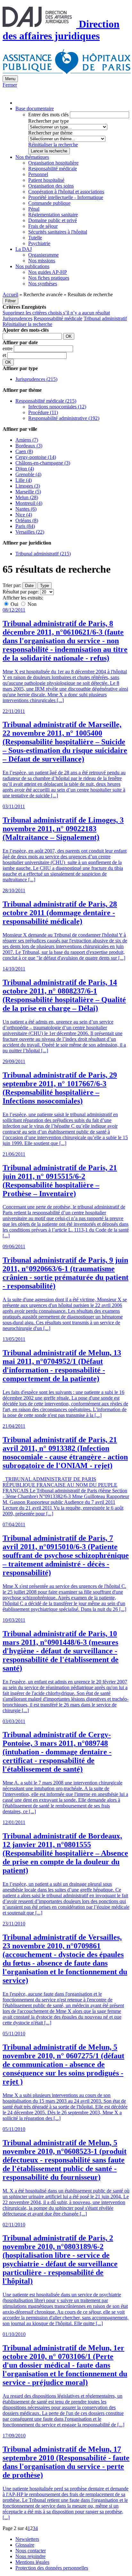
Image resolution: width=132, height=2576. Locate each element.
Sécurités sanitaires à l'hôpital (58, 232)
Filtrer (10, 301)
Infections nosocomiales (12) (57, 407)
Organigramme (43, 255)
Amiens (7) (27, 440)
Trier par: (12, 585)
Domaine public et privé (53, 220)
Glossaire (25, 2545)
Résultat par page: (21, 592)
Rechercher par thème (50, 133)
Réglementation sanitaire (53, 215)
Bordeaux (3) (29, 446)
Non (31, 604)
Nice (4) (24, 515)
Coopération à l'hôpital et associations (66, 192)
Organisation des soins (51, 186)
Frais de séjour (43, 226)
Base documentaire (35, 108)
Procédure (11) (43, 412)
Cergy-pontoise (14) (36, 457)
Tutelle (35, 238)
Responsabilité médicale (53, 169)
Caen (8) (24, 451)
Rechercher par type (49, 121)
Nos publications (32, 266)
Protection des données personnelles (52, 2568)
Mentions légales (32, 2562)
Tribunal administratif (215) (43, 554)
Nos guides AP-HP (48, 272)
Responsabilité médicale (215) (46, 401)
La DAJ (24, 249)
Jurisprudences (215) (36, 379)
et (5, 355)
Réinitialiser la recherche (53, 145)
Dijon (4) (25, 469)
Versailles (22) (30, 532)
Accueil (10, 294)
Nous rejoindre (30, 2556)
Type (45, 586)
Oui (14, 604)
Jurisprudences (17, 318)
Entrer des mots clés (48, 115)
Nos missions (42, 261)
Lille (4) (24, 480)
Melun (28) (27, 497)
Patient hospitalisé (46, 180)
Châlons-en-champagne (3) (43, 463)
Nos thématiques (32, 157)
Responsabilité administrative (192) (64, 418)
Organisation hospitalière (53, 163)
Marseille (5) (28, 492)
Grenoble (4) (28, 474)
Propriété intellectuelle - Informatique (66, 197)
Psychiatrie (39, 243)
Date (29, 586)
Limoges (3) (28, 486)
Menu (10, 79)
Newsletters (27, 2539)
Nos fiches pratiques (49, 278)
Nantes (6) (26, 509)
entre (8, 348)
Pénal (34, 209)
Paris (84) (25, 526)
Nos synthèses (43, 284)
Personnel (38, 174)
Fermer (10, 85)
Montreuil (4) (29, 503)
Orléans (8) (27, 520)
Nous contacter (31, 2551)
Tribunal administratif (105, 318)
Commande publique (49, 203)
